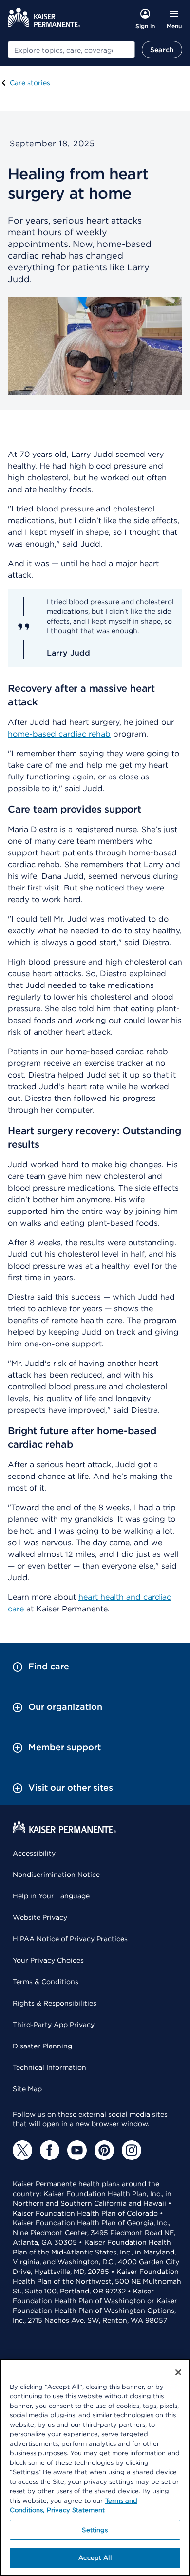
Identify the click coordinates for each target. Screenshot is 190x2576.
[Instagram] (132, 2150)
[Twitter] (22, 2150)
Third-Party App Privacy (54, 2025)
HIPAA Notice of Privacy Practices (70, 1939)
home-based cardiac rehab (59, 734)
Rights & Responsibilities (55, 2003)
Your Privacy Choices (48, 1960)
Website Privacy (40, 1917)
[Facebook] (50, 2150)
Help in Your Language (51, 1896)
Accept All (95, 2558)
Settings (95, 2530)
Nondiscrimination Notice (56, 1875)
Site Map (27, 2089)
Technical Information (49, 2067)
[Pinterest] (104, 2150)
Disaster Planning (42, 2046)
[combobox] (71, 50)
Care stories (30, 83)
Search (162, 50)
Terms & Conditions (46, 1982)
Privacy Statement (76, 2510)
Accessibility (34, 1853)
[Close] (178, 2372)
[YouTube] (77, 2150)
